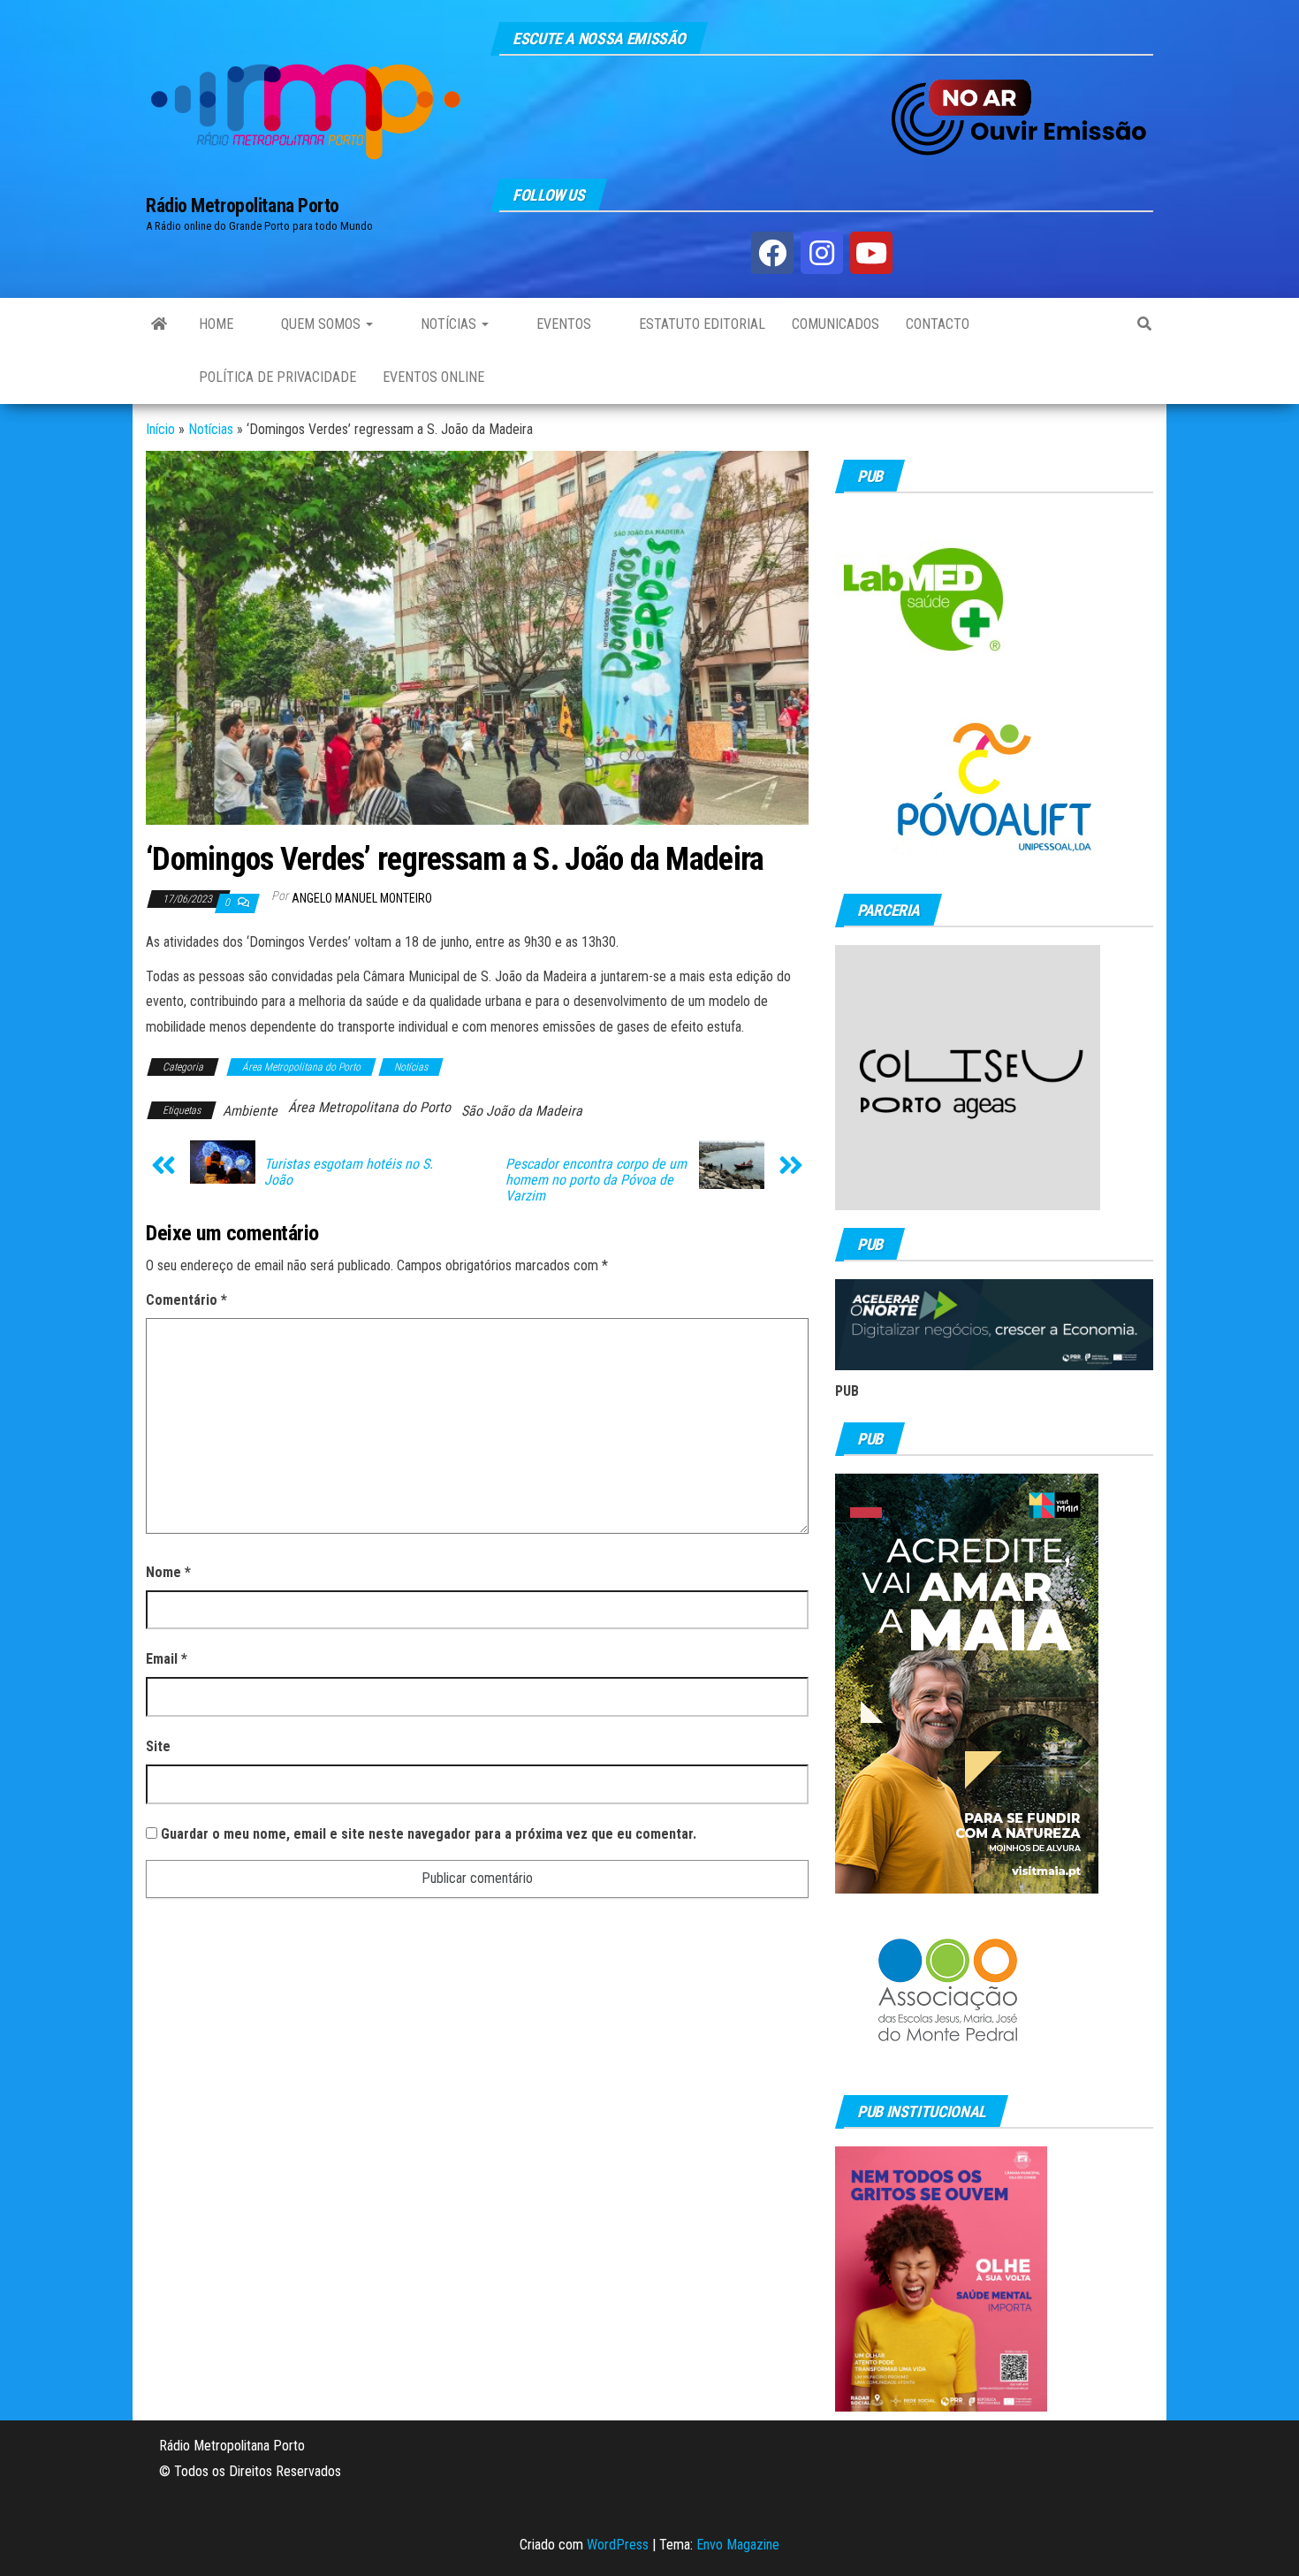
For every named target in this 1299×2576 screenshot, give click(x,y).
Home (216, 324)
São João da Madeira (522, 1111)
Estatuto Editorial (700, 324)
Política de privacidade (277, 377)
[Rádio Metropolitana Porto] (159, 324)
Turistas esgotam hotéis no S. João (349, 1172)
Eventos (562, 324)
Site (158, 1746)
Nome (168, 1572)
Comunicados (836, 324)
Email (167, 1659)
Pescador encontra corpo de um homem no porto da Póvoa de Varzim (596, 1180)
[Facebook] (772, 253)
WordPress (618, 2545)
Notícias (448, 324)
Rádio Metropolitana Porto (243, 206)
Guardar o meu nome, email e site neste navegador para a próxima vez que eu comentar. (429, 1834)
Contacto (938, 324)
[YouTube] (871, 253)
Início (160, 429)
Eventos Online (433, 377)
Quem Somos (321, 324)
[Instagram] (822, 253)
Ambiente (250, 1111)
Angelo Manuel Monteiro (362, 898)
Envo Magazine (738, 2545)
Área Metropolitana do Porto (301, 1067)
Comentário (186, 1300)
